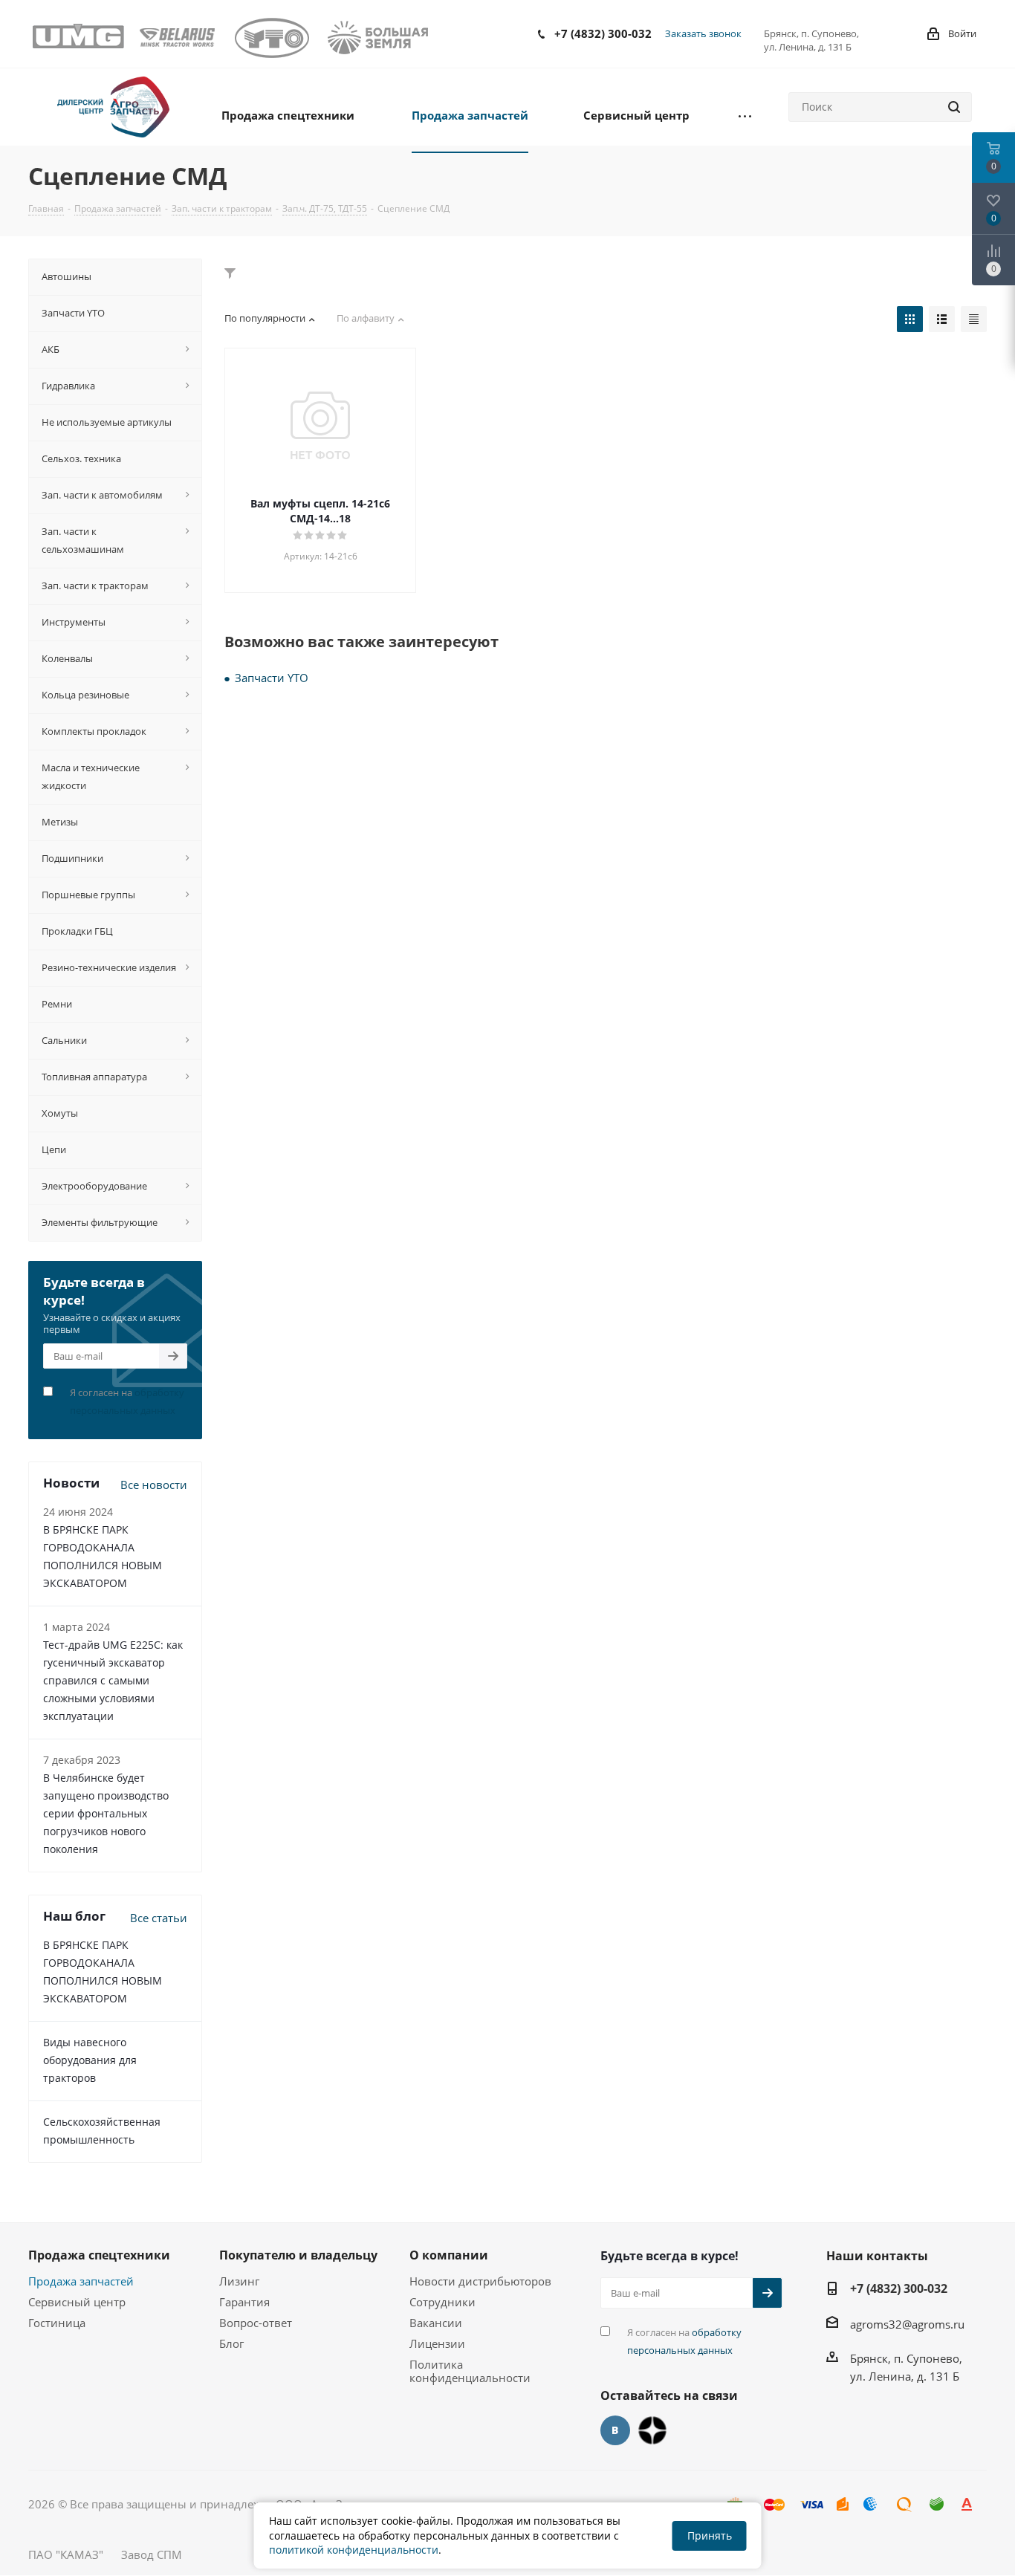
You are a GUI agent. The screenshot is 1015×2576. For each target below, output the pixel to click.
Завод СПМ (152, 2554)
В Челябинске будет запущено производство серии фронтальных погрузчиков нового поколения (106, 1813)
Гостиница (57, 2323)
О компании (449, 2255)
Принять (710, 2536)
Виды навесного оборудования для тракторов (90, 2060)
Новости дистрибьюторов (480, 2281)
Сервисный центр (77, 2302)
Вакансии (436, 2323)
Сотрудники (442, 2302)
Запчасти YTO (272, 678)
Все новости (154, 1485)
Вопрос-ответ (256, 2323)
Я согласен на (127, 1401)
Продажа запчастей (81, 2281)
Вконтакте (615, 2430)
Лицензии (437, 2343)
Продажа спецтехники (99, 2255)
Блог (231, 2343)
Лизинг (239, 2281)
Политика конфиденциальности (470, 2371)
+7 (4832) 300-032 (603, 33)
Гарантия (244, 2302)
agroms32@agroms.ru (907, 2324)
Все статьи (159, 1918)
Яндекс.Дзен (652, 2430)
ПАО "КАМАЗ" (66, 2554)
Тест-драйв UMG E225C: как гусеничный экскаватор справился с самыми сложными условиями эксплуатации (113, 1680)
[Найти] (954, 107)
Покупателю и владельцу (298, 2255)
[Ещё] (745, 114)
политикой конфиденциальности (354, 2550)
